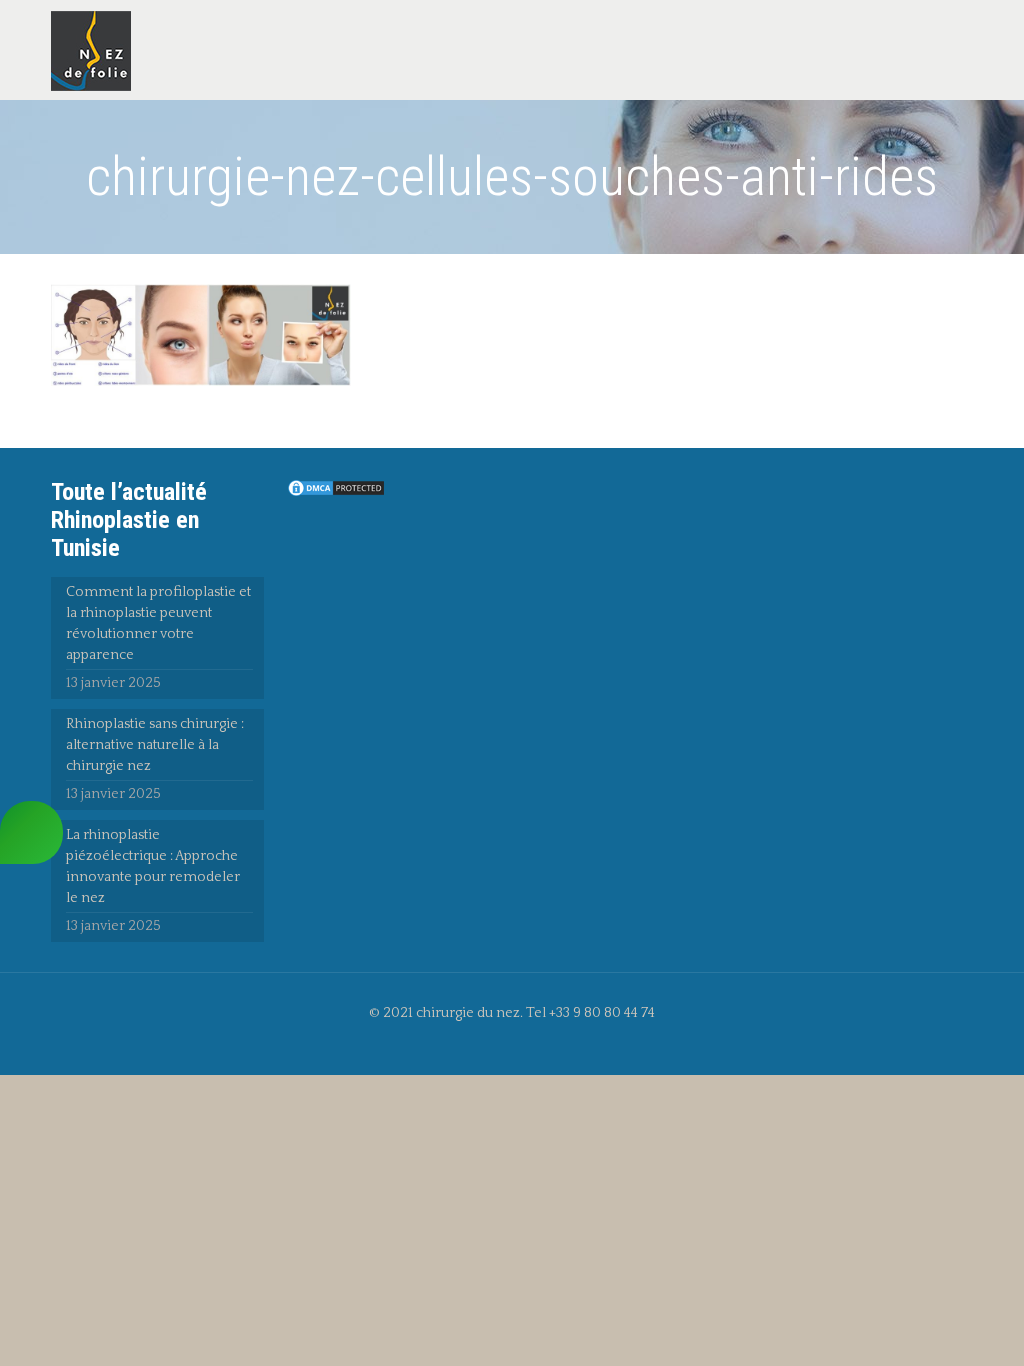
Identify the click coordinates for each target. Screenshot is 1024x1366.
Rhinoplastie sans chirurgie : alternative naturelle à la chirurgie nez (155, 745)
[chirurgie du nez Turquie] (91, 50)
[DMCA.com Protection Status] (336, 494)
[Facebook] (498, 1043)
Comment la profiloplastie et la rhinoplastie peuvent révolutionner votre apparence (158, 623)
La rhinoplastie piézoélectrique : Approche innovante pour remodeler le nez (153, 866)
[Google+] (525, 1043)
